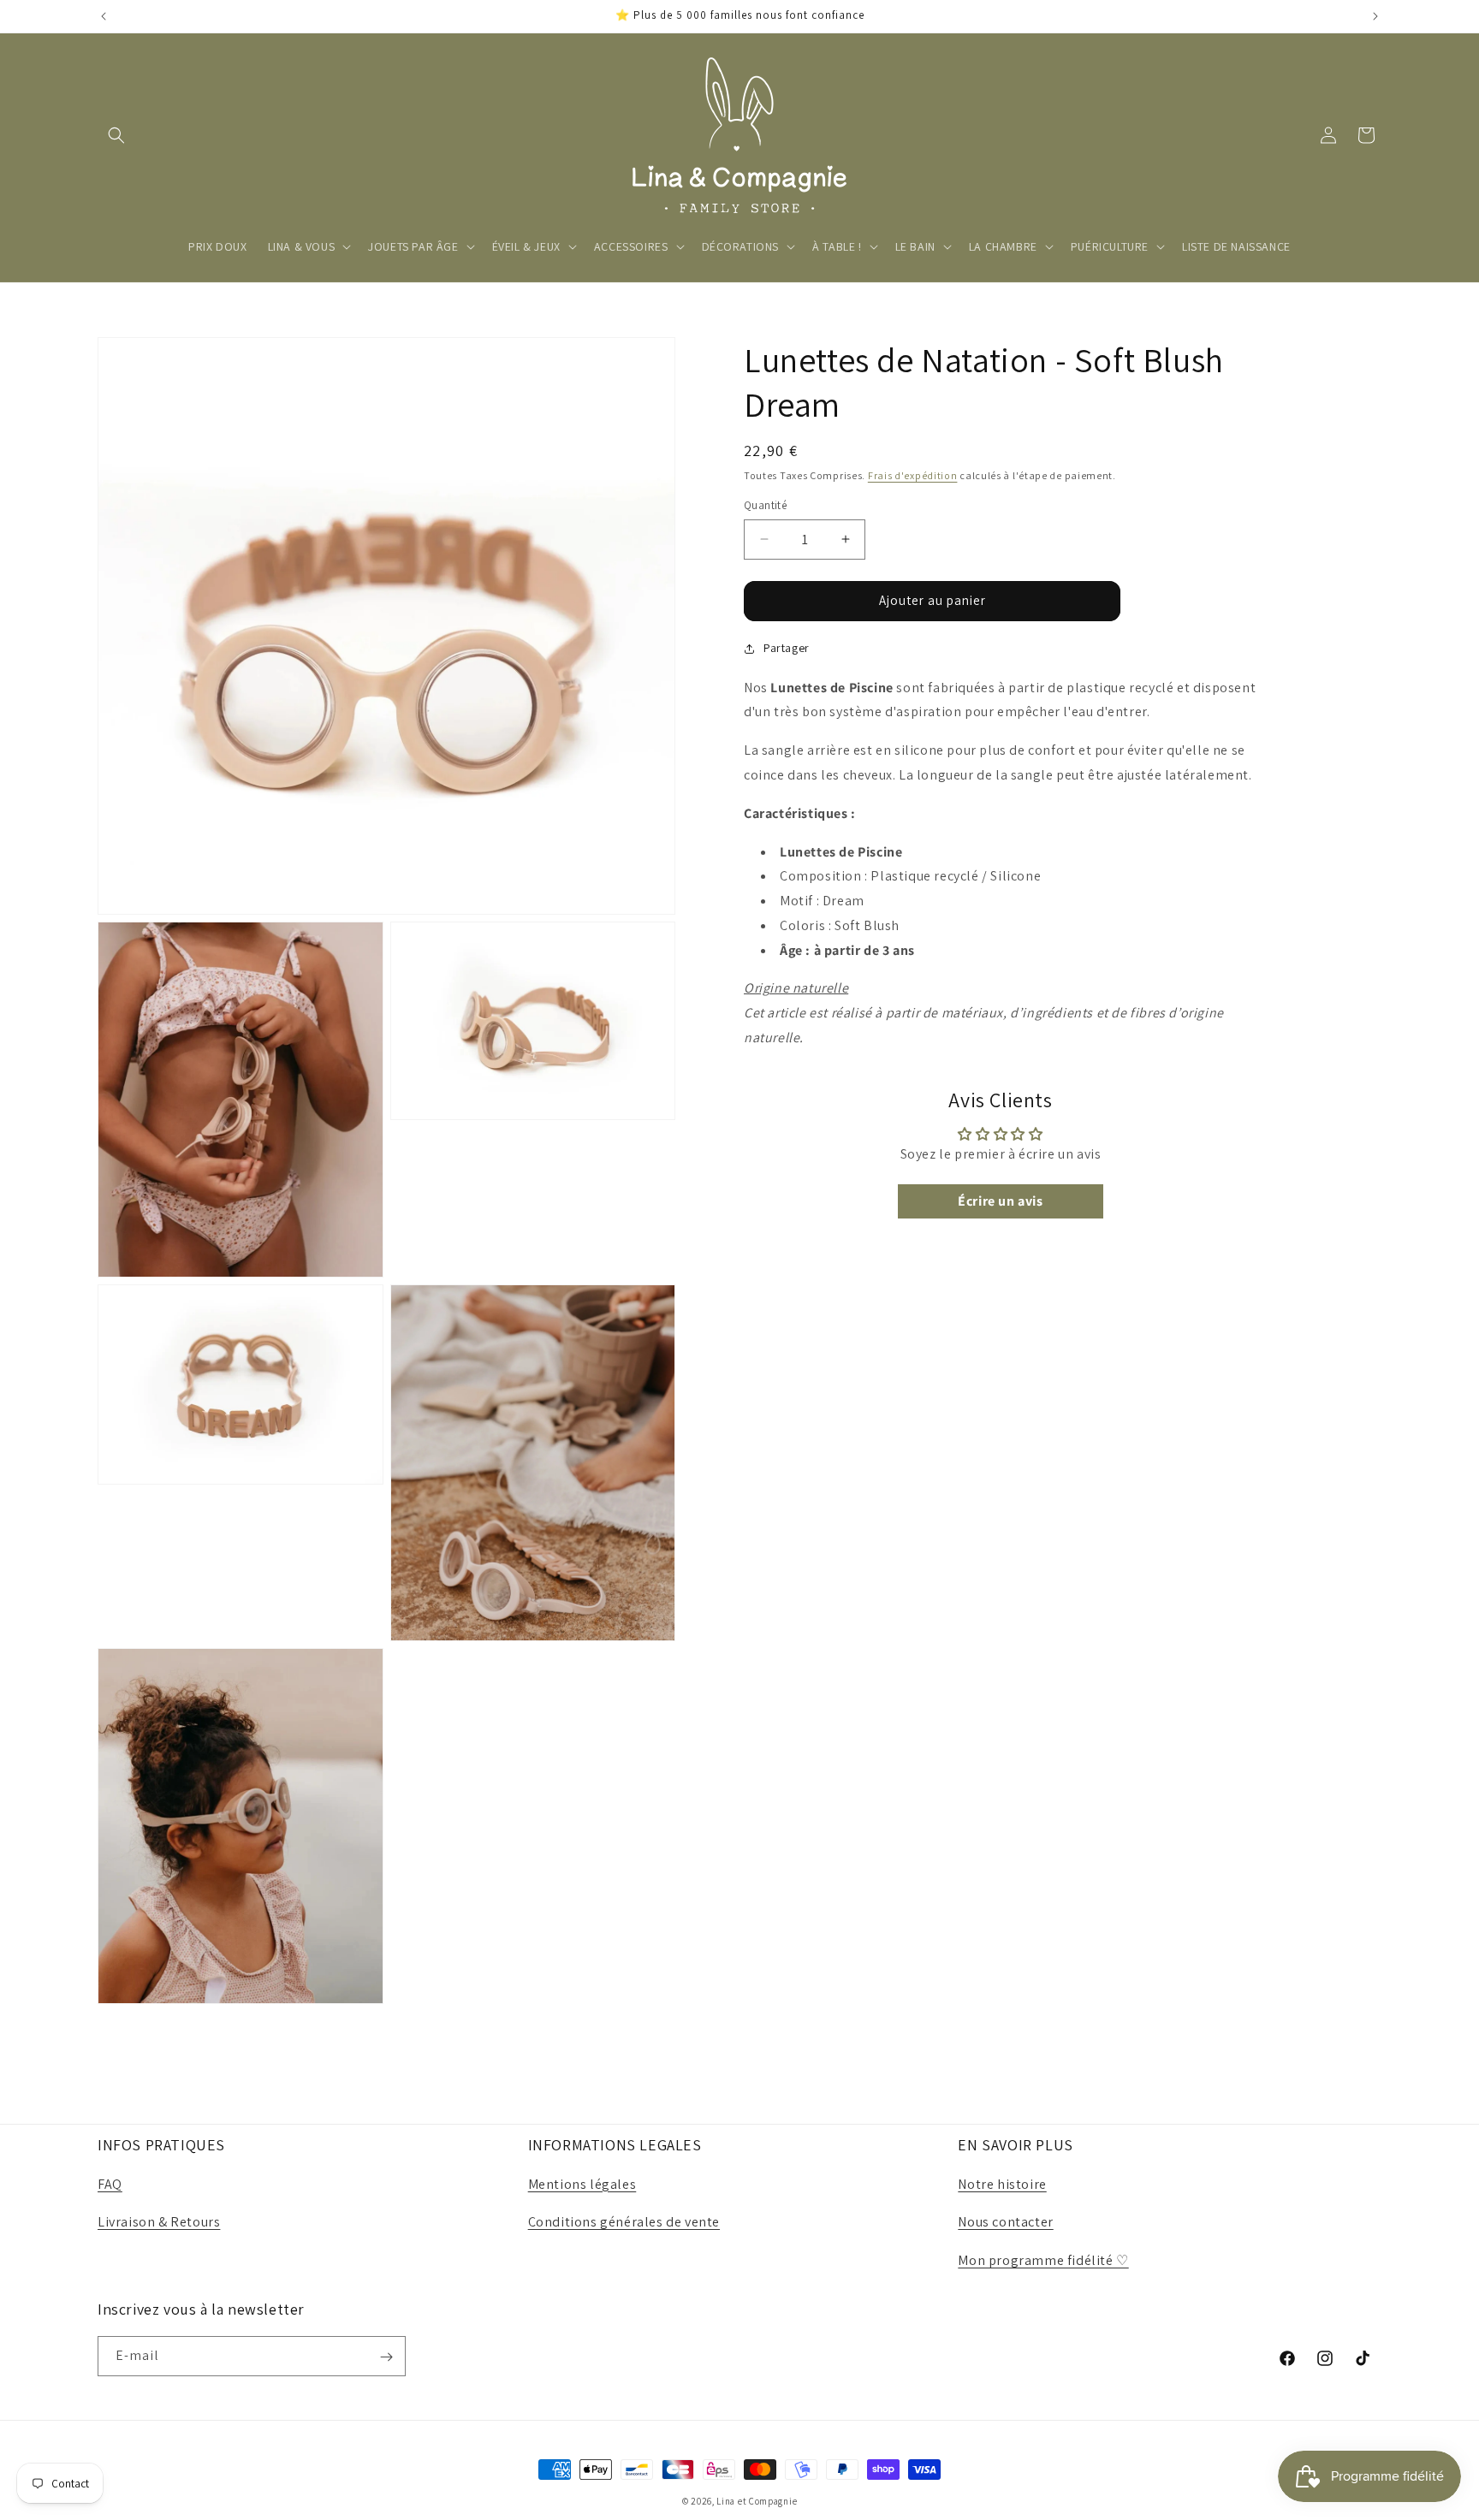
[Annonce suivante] (1375, 16)
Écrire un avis (1000, 1201)
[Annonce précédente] (104, 16)
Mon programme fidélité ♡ (1043, 2260)
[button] (116, 135)
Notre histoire (1002, 2184)
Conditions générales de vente (624, 2223)
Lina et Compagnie (757, 2501)
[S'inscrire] (386, 2357)
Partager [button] (787, 648)
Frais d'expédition (913, 475)
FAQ (110, 2184)
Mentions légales (582, 2184)
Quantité (765, 505)
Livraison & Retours (159, 2223)
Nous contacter (1005, 2223)
